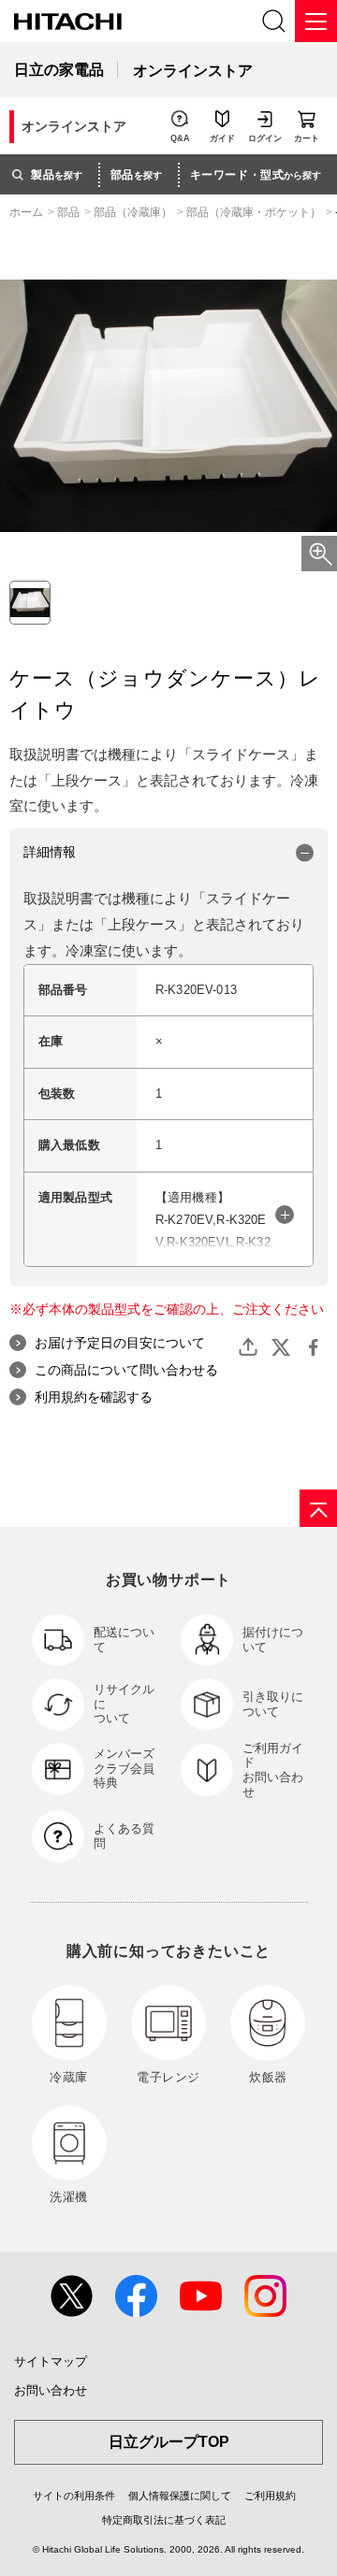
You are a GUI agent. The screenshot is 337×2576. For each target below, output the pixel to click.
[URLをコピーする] (248, 1347)
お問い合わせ (51, 2390)
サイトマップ (51, 2361)
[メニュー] (316, 21)
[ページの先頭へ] (318, 1508)
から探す (256, 175)
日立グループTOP (169, 2442)
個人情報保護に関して (180, 2496)
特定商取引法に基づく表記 (164, 2520)
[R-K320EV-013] (30, 602)
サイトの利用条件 (74, 2496)
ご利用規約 (270, 2496)
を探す (57, 175)
